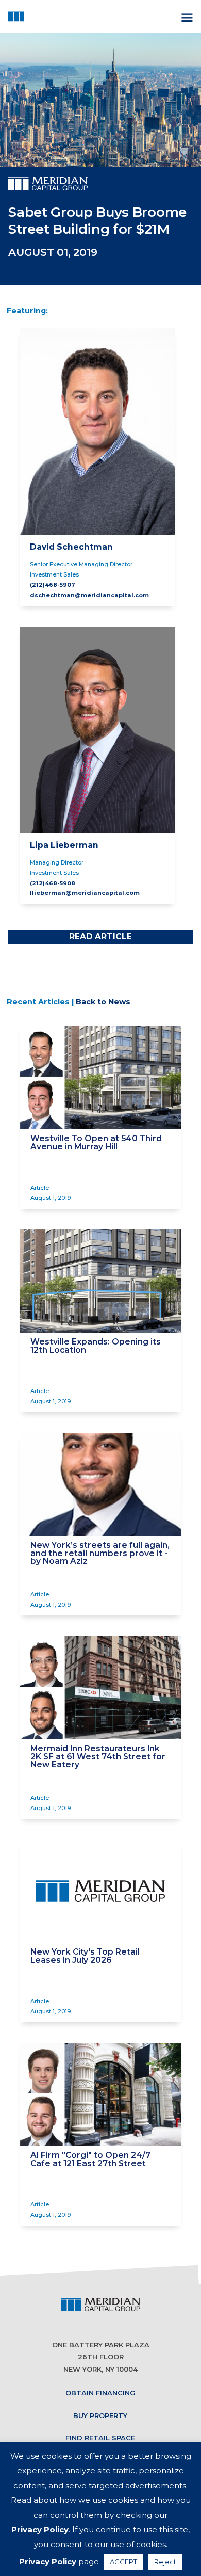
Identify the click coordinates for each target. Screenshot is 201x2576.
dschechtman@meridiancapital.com (89, 595)
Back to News (103, 1002)
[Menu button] (186, 16)
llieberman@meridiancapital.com (85, 893)
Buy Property (100, 2415)
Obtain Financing (100, 2393)
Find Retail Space (100, 2438)
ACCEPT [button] (123, 2562)
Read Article (100, 937)
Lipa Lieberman (64, 845)
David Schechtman (71, 547)
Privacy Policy (40, 2529)
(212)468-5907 (53, 585)
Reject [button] (165, 2562)
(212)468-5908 (53, 883)
